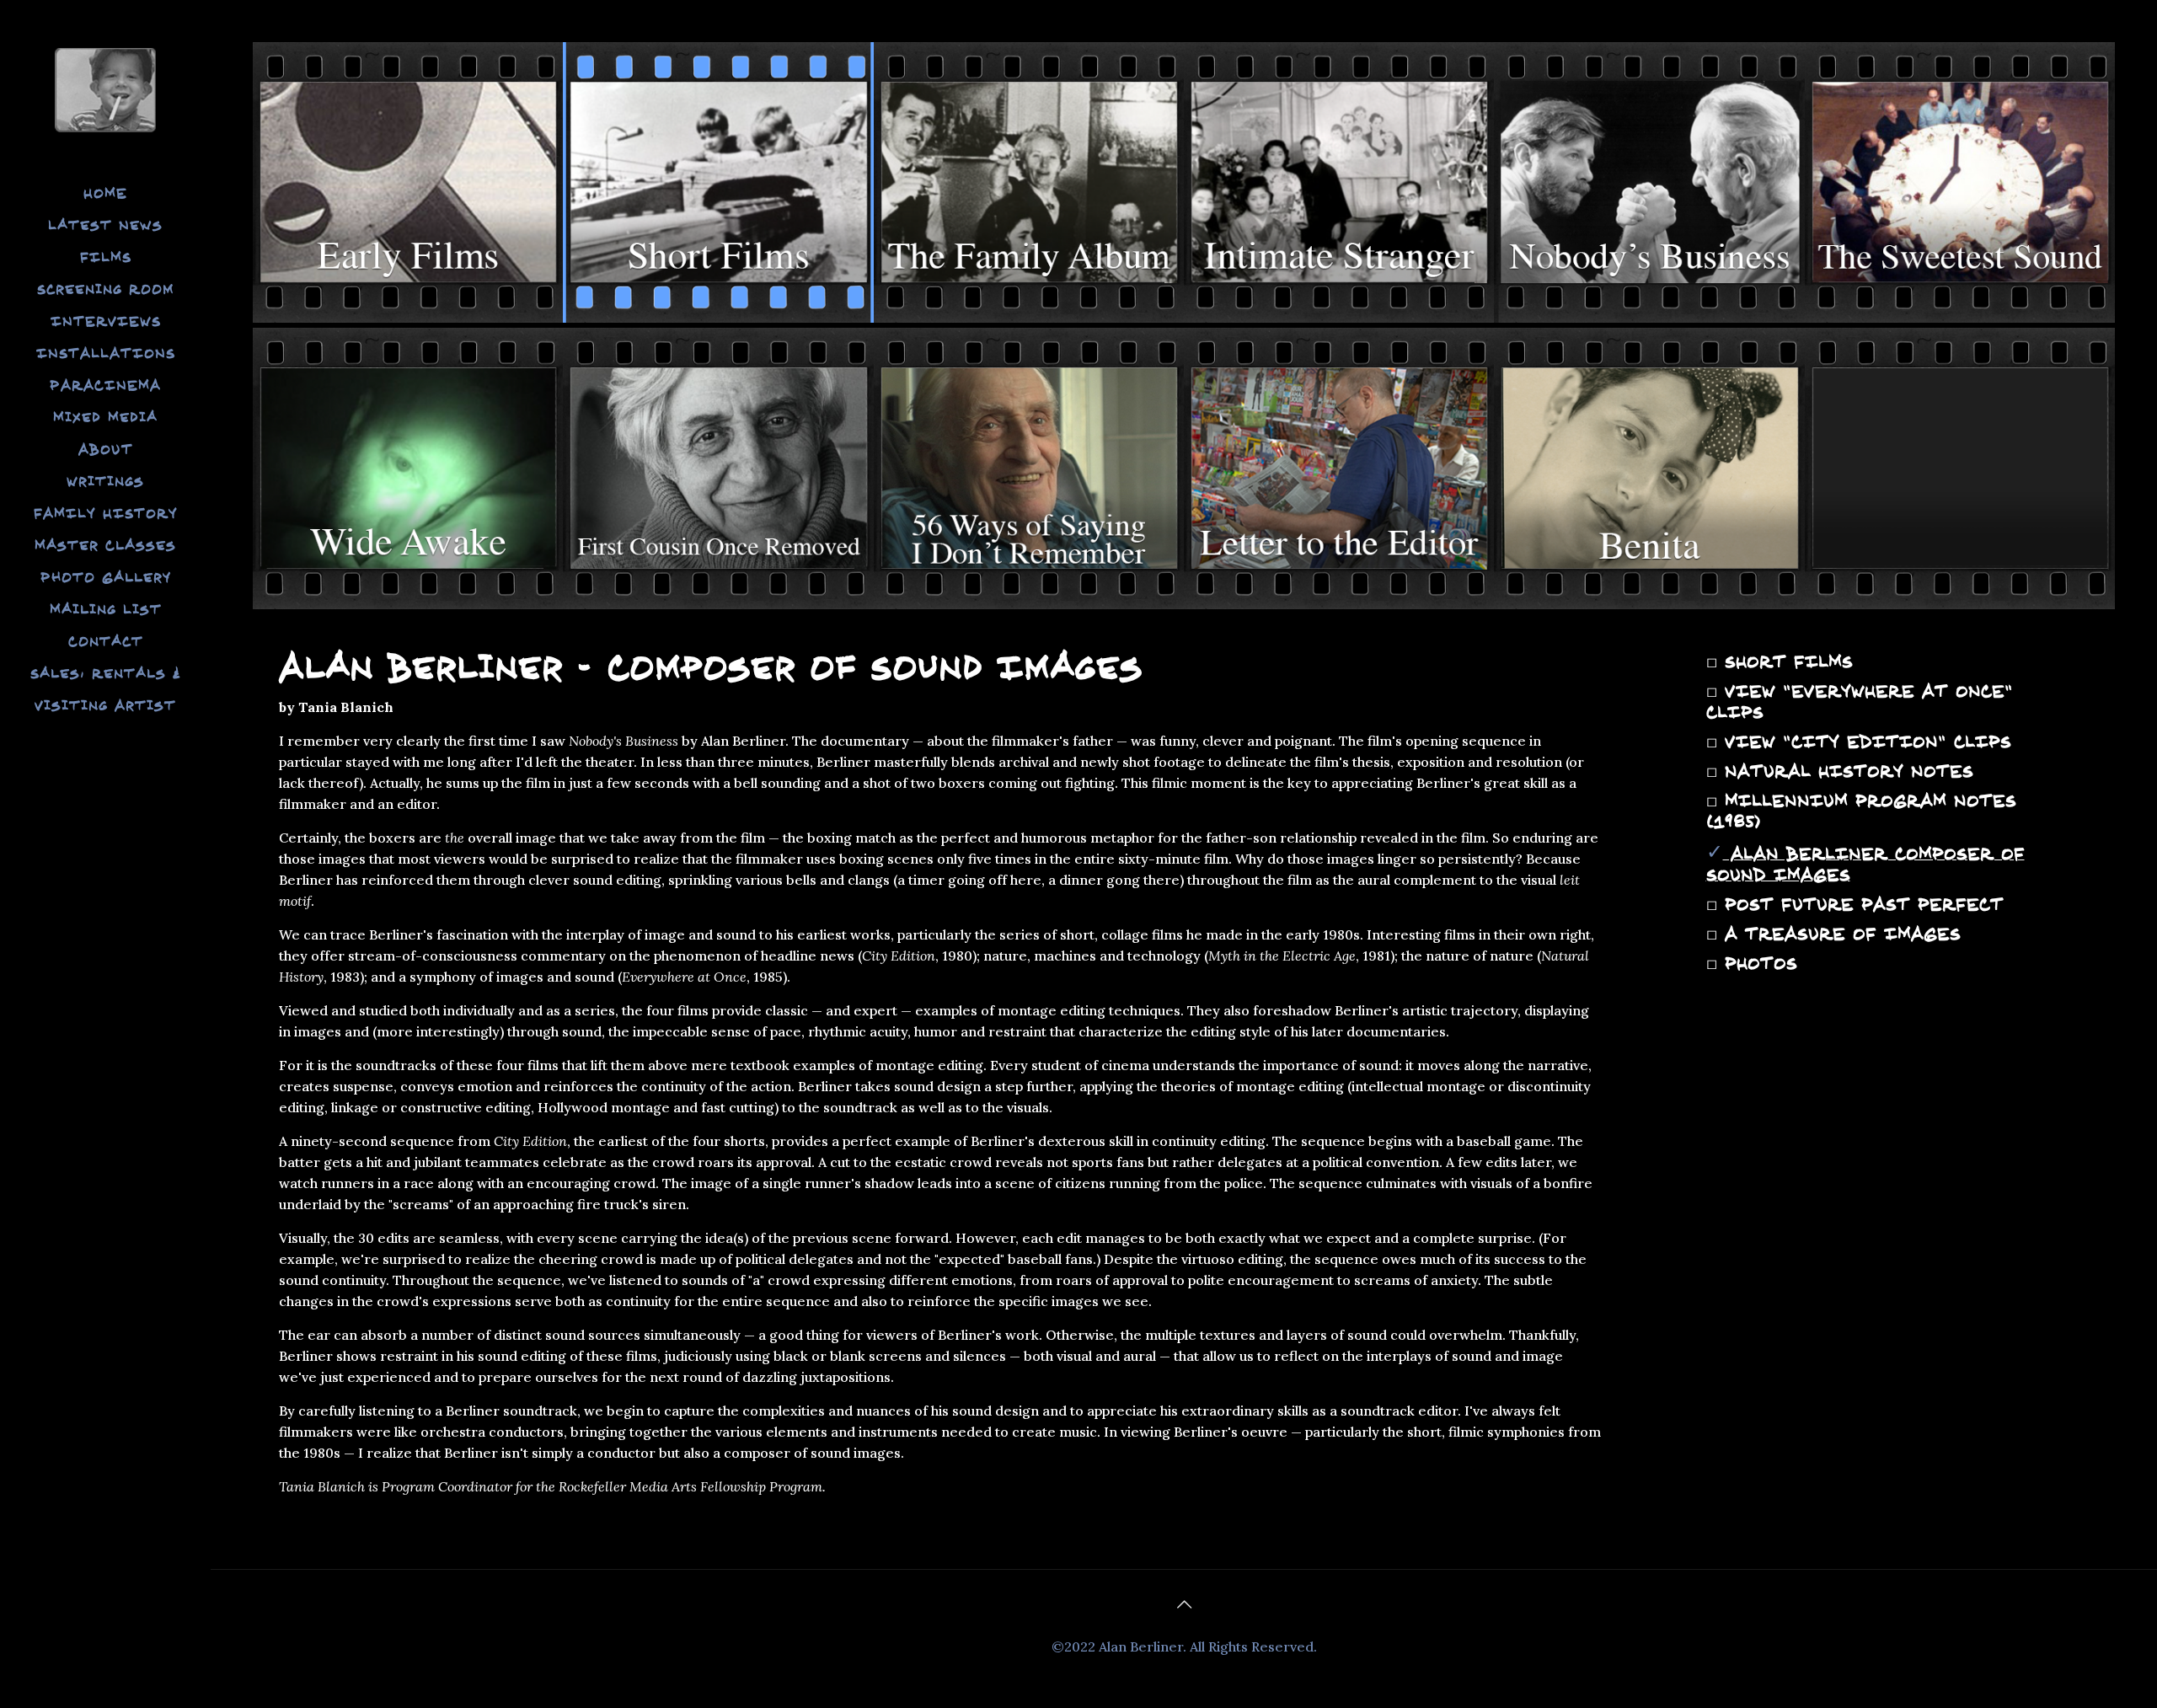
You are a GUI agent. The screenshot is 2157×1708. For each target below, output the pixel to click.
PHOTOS (1757, 963)
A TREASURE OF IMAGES (1839, 934)
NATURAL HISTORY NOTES (1845, 771)
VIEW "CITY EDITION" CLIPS (1864, 742)
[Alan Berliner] (105, 88)
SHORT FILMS (1785, 661)
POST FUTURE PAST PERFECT (1860, 904)
